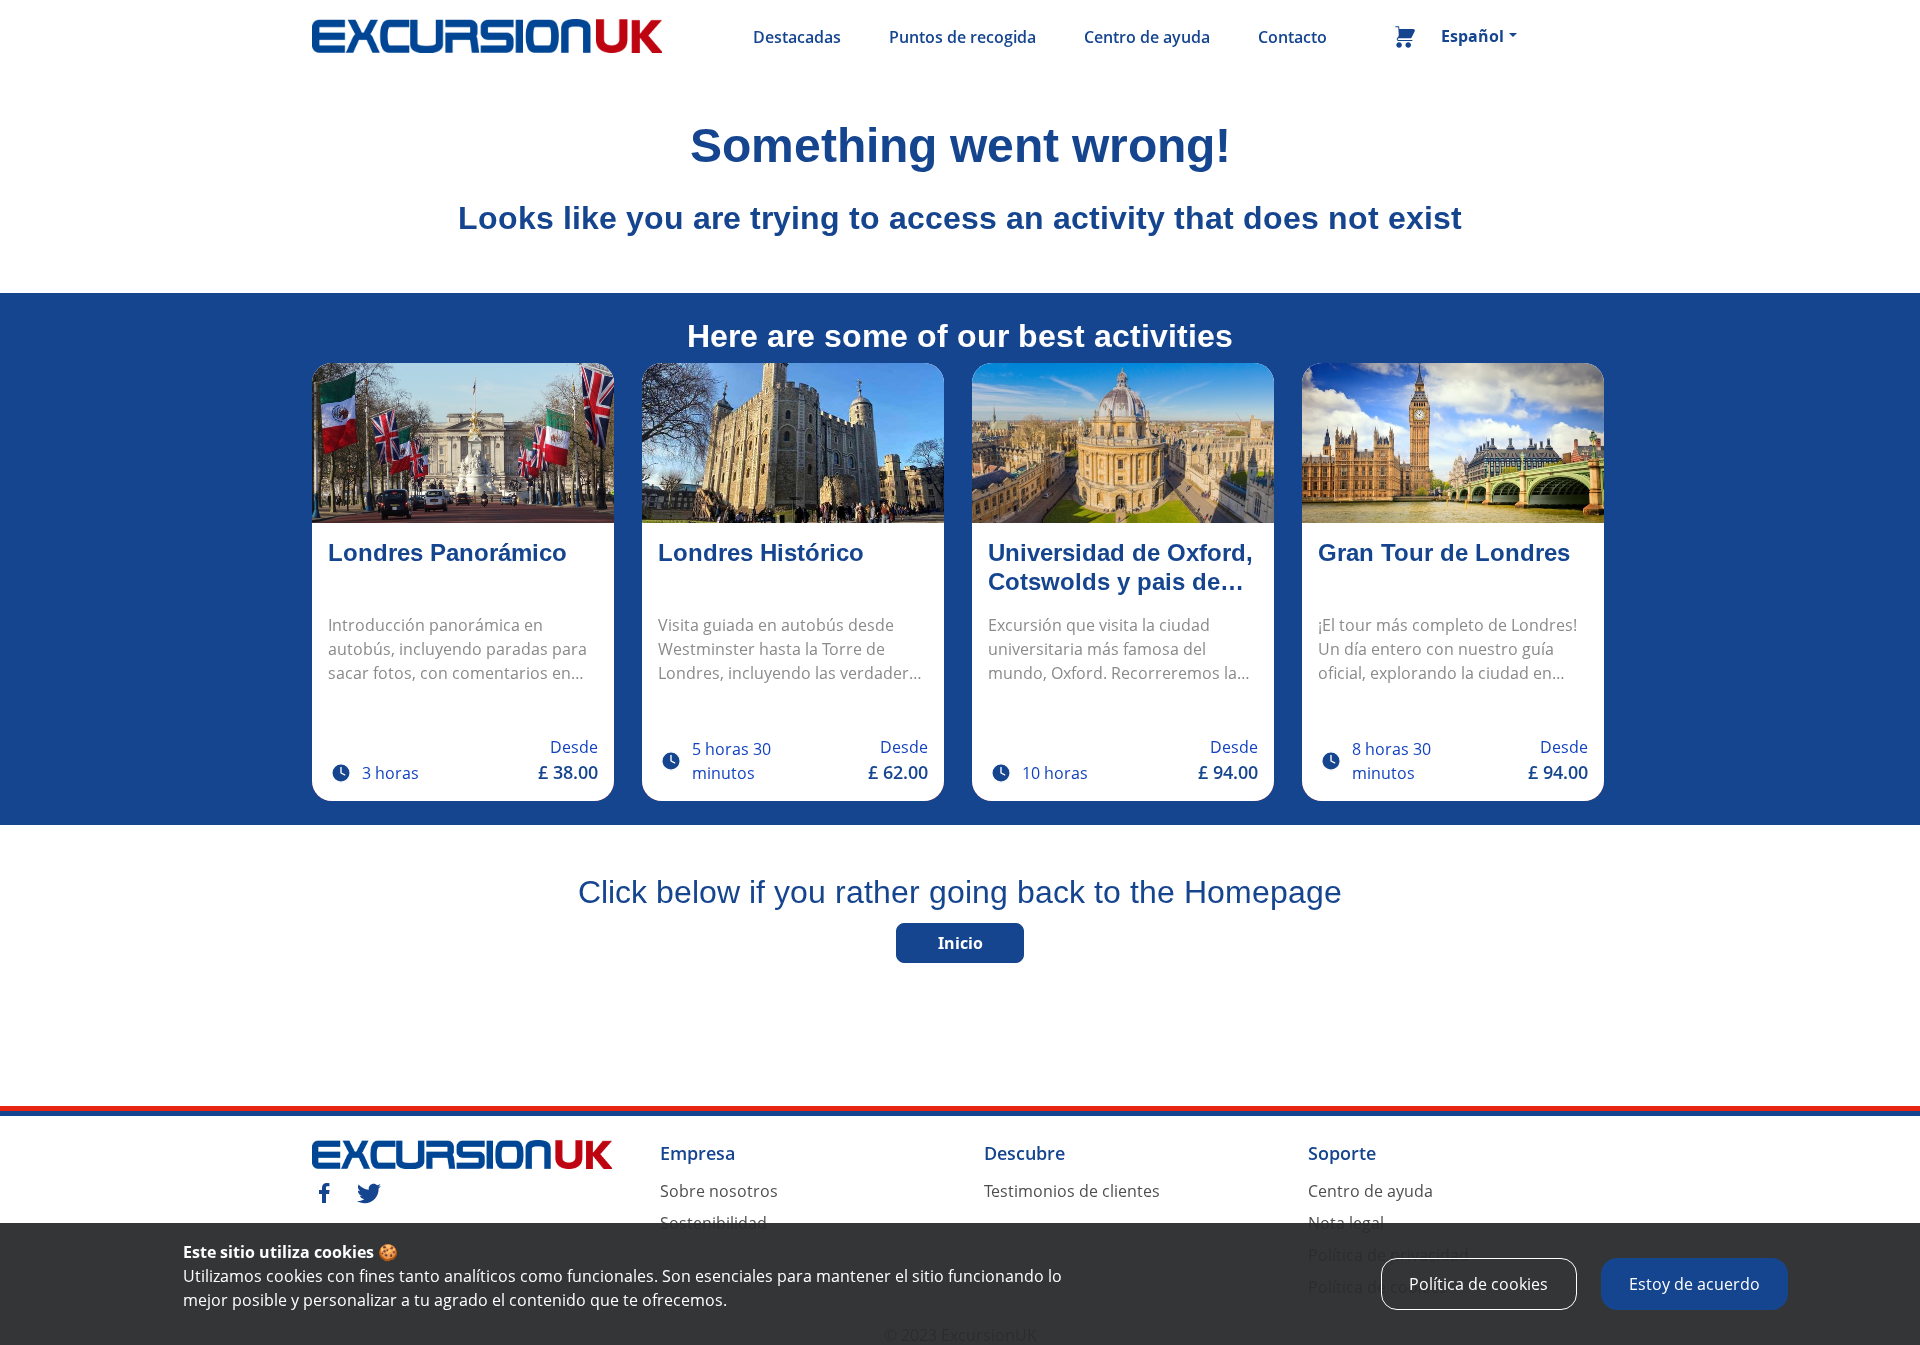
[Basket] (1405, 41)
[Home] (487, 37)
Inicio (960, 943)
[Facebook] (324, 1191)
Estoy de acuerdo (1694, 1284)
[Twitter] (369, 1191)
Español (1472, 36)
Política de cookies (1478, 1284)
